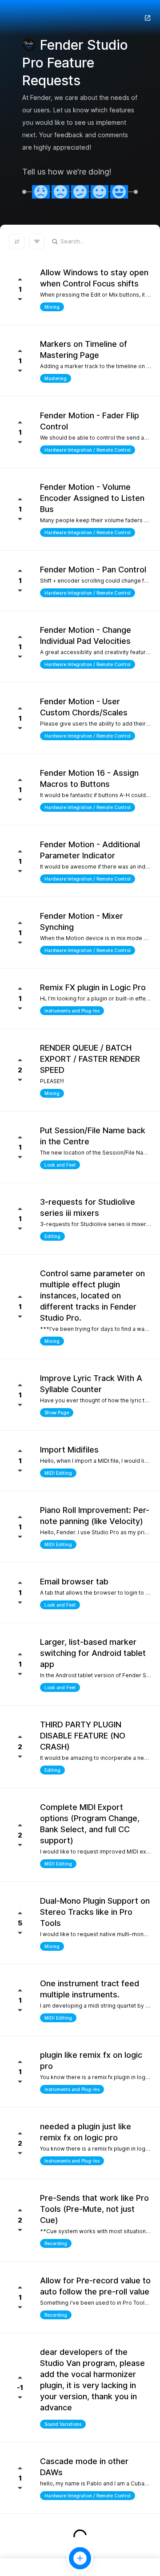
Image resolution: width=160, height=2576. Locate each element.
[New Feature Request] (80, 2558)
